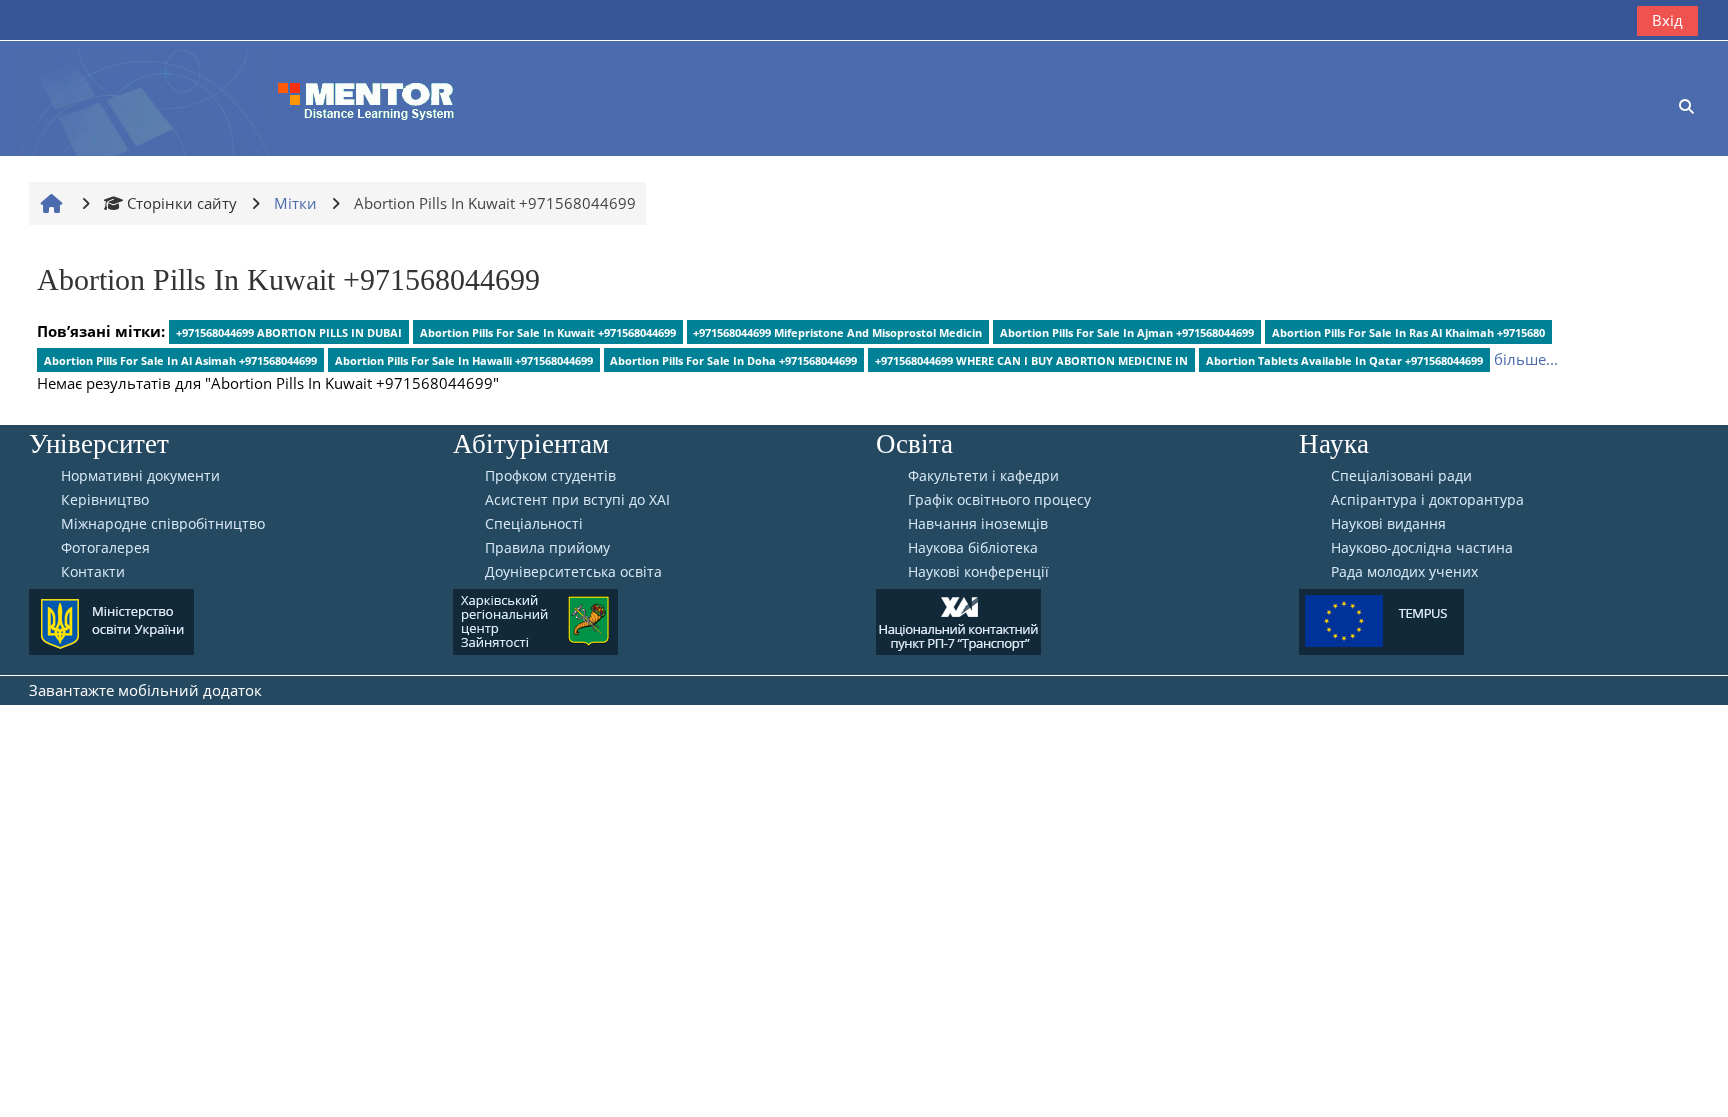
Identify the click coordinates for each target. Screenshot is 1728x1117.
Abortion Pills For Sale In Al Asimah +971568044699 (180, 360)
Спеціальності (534, 524)
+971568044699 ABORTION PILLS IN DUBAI (289, 332)
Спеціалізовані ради (1401, 476)
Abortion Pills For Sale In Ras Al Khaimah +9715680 (1408, 332)
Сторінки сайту (182, 203)
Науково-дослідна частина (1422, 548)
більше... (1526, 359)
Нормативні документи (140, 476)
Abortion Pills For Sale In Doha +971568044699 (733, 360)
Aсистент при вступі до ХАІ (577, 500)
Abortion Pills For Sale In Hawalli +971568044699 (464, 360)
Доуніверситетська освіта (573, 572)
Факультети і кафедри (983, 476)
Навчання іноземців (978, 524)
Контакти (93, 572)
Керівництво (105, 500)
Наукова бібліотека (973, 548)
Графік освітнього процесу (999, 500)
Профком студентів (550, 476)
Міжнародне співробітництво (163, 524)
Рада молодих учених (1404, 572)
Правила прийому (547, 548)
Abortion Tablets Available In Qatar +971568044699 (1344, 360)
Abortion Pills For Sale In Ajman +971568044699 (1127, 332)
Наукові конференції (978, 572)
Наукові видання (1388, 524)
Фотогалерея (105, 548)
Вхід (1667, 20)
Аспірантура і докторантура (1427, 500)
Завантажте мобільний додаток (145, 690)
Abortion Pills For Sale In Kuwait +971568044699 (548, 332)
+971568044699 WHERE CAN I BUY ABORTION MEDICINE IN (1031, 360)
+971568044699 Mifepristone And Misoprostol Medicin (837, 332)
